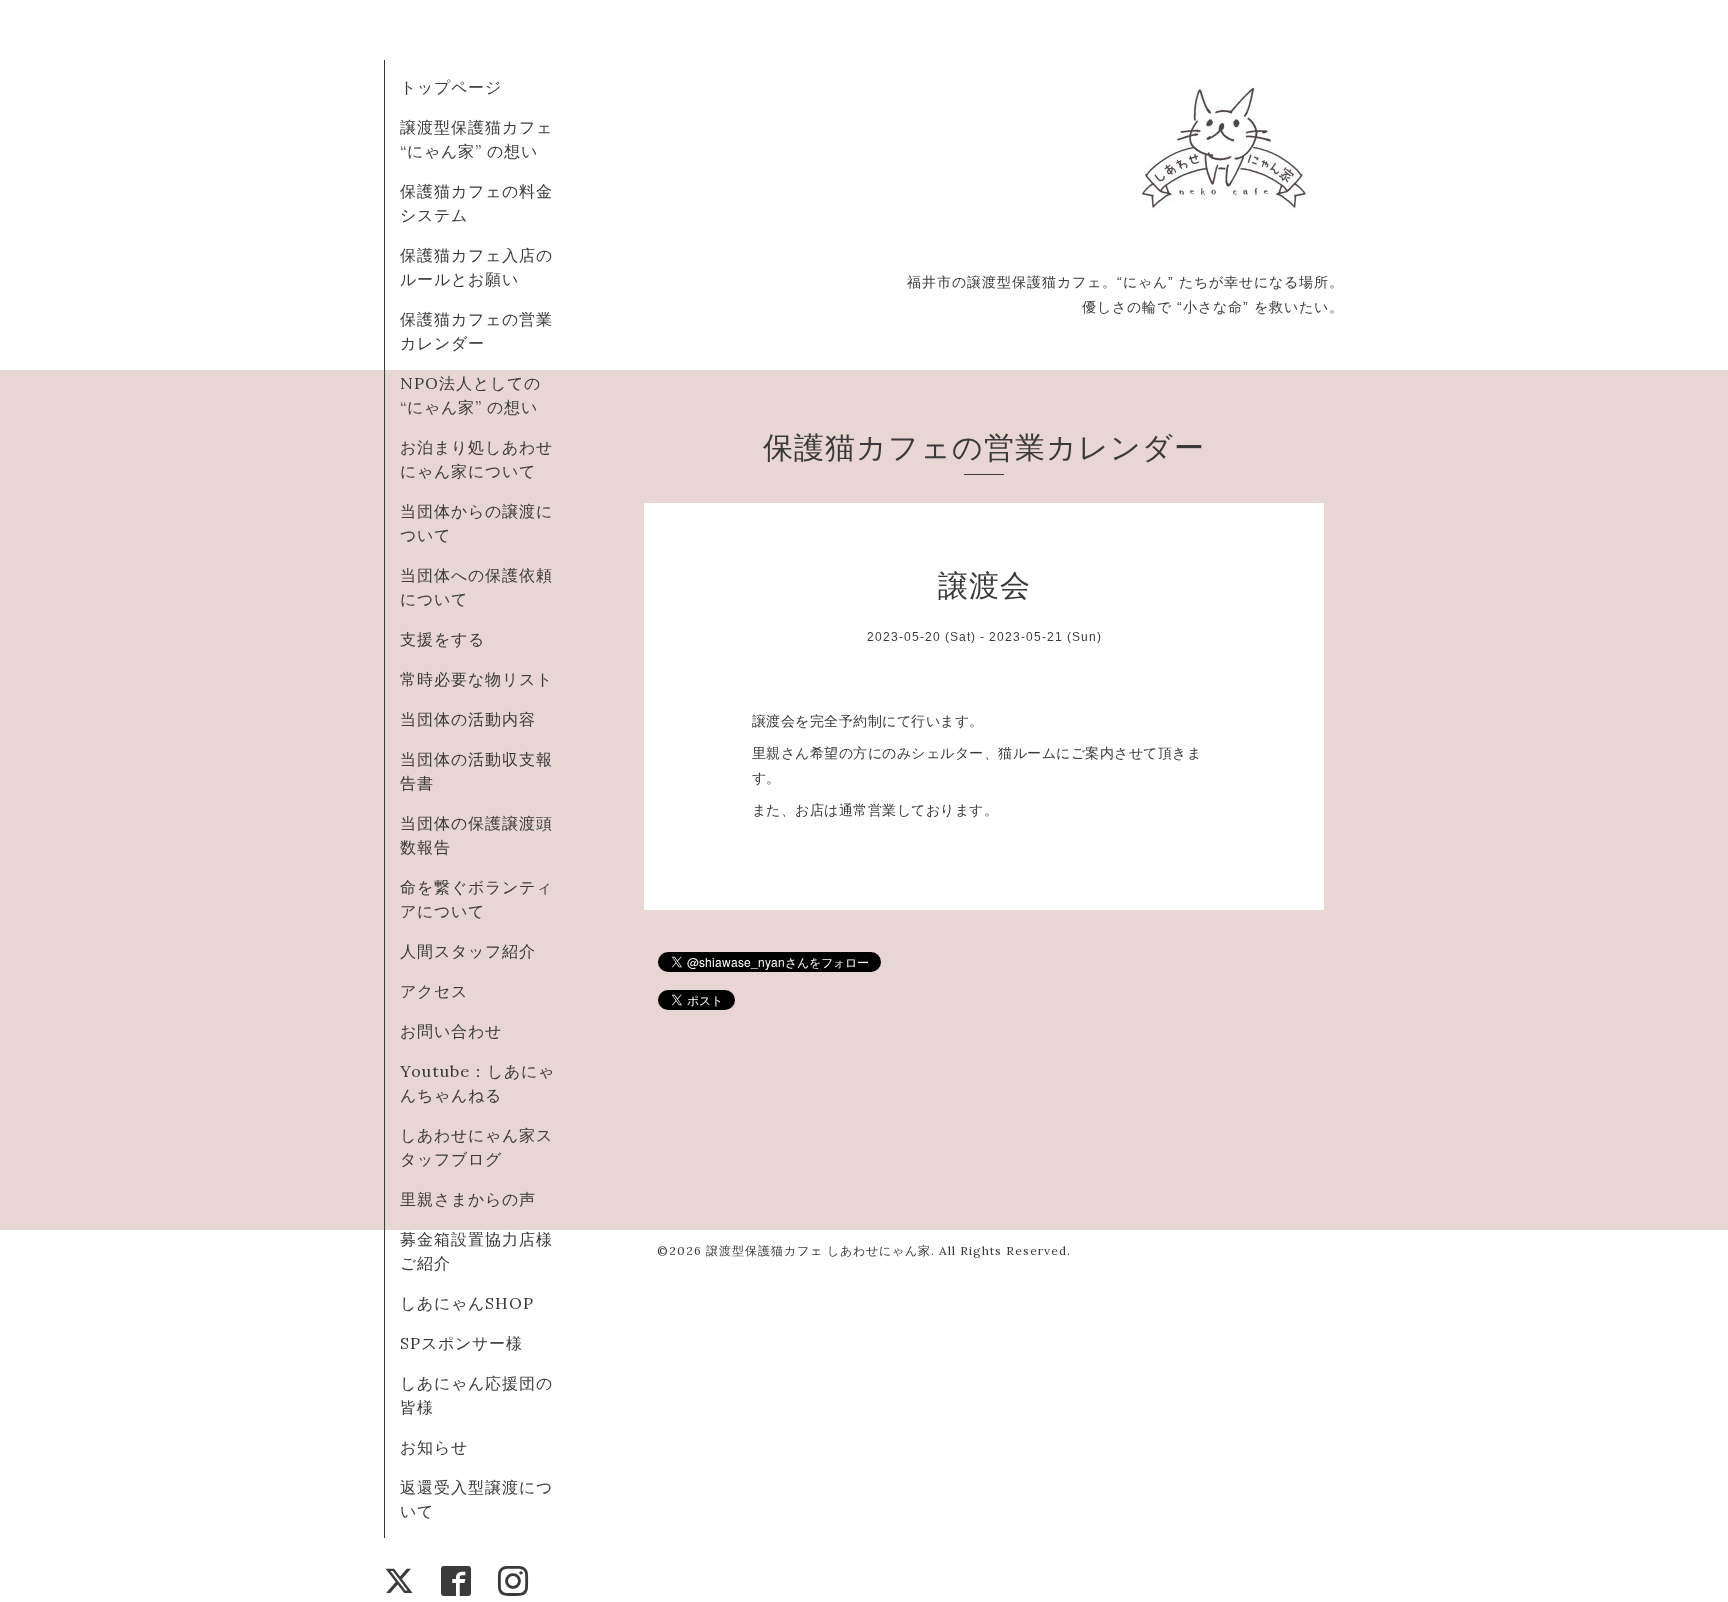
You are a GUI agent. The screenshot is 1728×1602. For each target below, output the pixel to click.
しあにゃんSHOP (467, 1303)
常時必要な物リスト (476, 679)
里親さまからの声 (468, 1199)
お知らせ (434, 1447)
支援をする (442, 639)
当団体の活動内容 (468, 719)
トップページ (451, 87)
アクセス (434, 991)
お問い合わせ (451, 1031)
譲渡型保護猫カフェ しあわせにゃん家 (818, 1250)
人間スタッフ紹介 (468, 951)
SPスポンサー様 (461, 1343)
